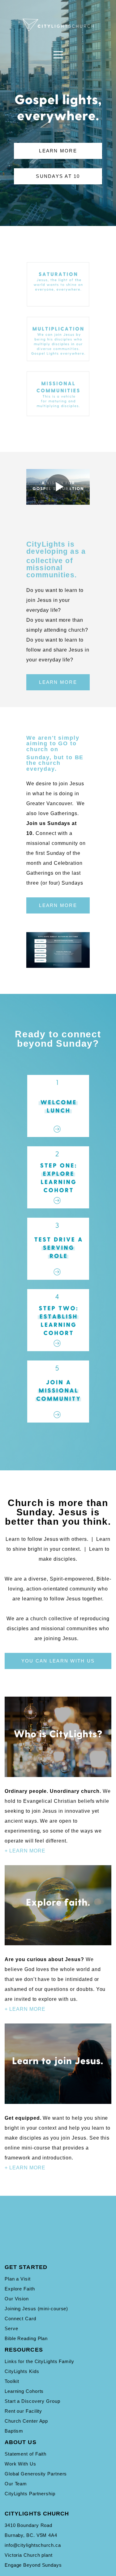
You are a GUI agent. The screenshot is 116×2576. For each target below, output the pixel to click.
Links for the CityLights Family (39, 2361)
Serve (11, 2328)
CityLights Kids (22, 2371)
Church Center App (26, 2421)
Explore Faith (20, 2289)
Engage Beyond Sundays (33, 2565)
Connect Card (20, 2319)
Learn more (58, 682)
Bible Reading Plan (26, 2338)
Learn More (58, 151)
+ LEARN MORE (25, 1851)
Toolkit (12, 2381)
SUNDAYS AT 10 (58, 176)
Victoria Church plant (29, 2555)
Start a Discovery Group (32, 2401)
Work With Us (20, 2464)
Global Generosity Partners (36, 2474)
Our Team (16, 2484)
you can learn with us (58, 1661)
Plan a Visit (18, 2279)
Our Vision (17, 2299)
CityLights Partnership (30, 2494)
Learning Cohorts (24, 2391)
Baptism (14, 2431)
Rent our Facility (23, 2411)
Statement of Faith (26, 2454)
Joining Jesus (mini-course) (36, 2309)
